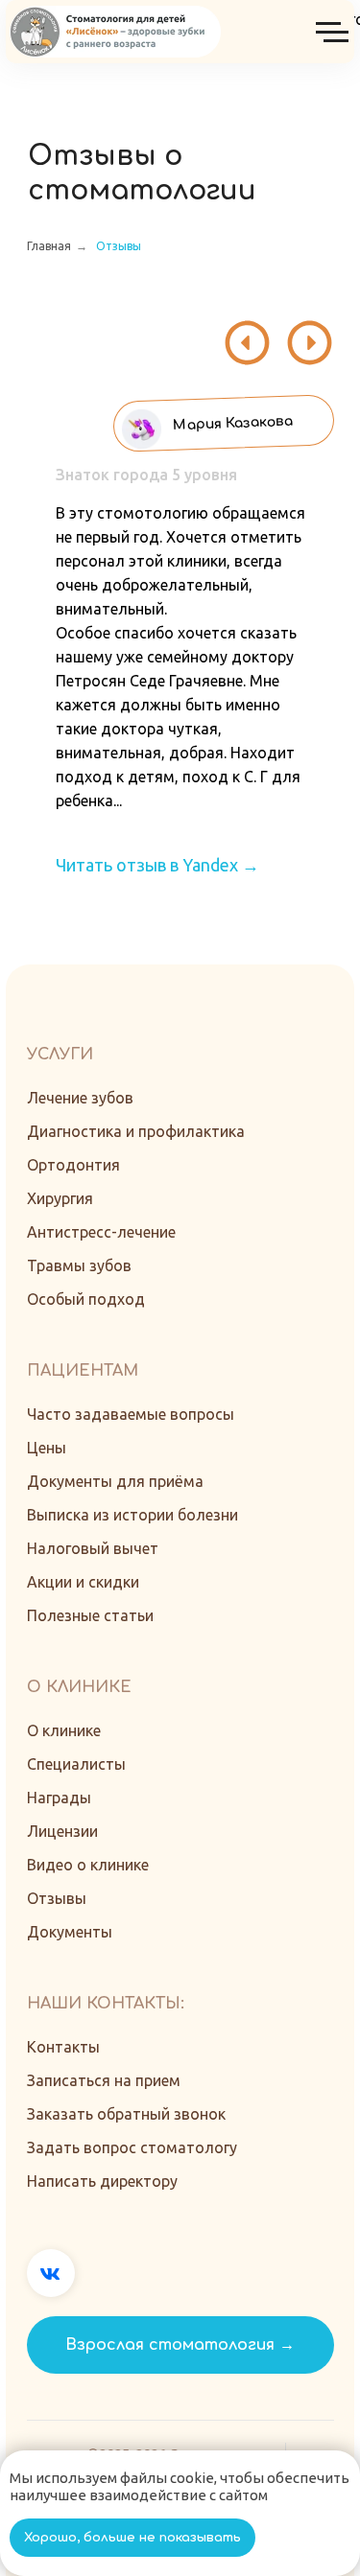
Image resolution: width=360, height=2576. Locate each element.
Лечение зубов (80, 1098)
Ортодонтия (73, 1165)
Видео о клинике (88, 1865)
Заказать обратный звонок (126, 2114)
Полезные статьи (90, 1615)
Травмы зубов (79, 1265)
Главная (49, 246)
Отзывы (119, 246)
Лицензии (62, 1831)
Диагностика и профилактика (136, 1131)
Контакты (63, 2047)
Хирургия (60, 1198)
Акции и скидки (83, 1582)
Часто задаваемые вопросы (131, 1414)
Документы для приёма (115, 1481)
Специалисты (76, 1764)
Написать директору (102, 2181)
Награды (59, 1798)
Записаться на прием (104, 2080)
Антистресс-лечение (101, 1232)
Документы (70, 1932)
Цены (47, 1448)
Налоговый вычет (93, 1548)
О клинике (64, 1730)
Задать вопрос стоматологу (132, 2147)
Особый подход (86, 1299)
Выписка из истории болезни (132, 1515)
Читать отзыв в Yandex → (157, 865)
